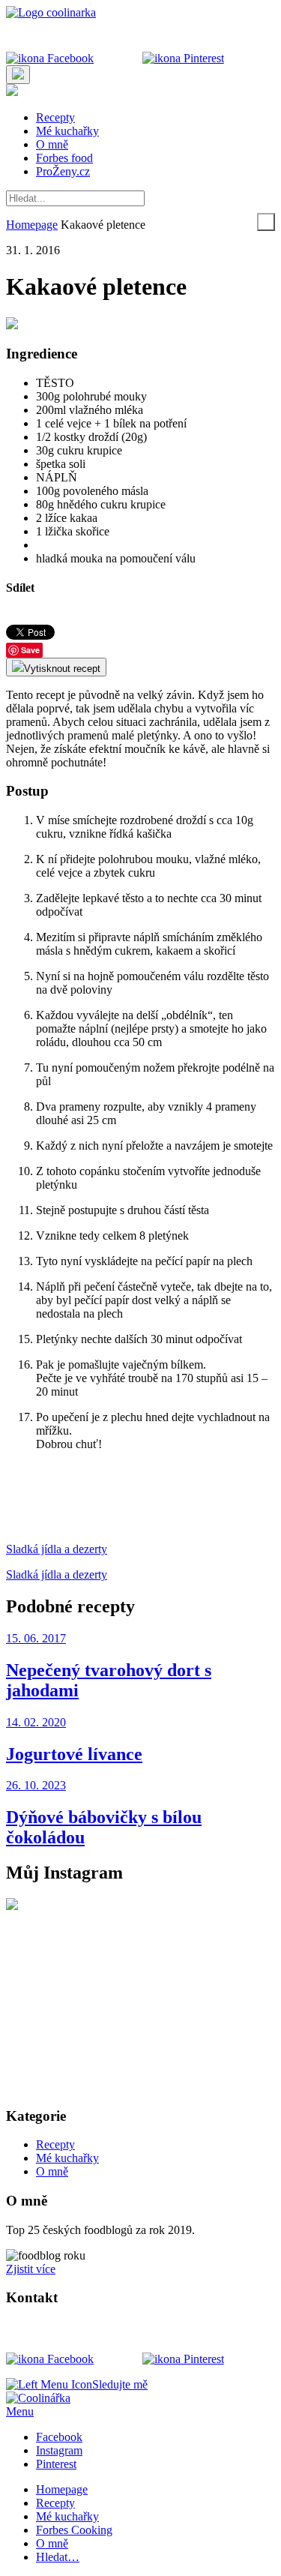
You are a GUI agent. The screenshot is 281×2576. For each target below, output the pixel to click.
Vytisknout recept (62, 669)
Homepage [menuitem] (62, 2489)
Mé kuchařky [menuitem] (67, 2516)
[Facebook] (50, 58)
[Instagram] (118, 58)
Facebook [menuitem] (59, 2437)
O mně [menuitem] (52, 2543)
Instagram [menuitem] (59, 2450)
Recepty (55, 117)
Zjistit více (31, 2269)
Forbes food (64, 158)
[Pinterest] (183, 58)
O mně (52, 144)
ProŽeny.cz (63, 171)
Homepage (32, 225)
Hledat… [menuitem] (58, 2557)
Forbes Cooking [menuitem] (74, 2530)
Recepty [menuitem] (55, 2503)
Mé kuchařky (67, 131)
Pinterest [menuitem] (56, 2464)
